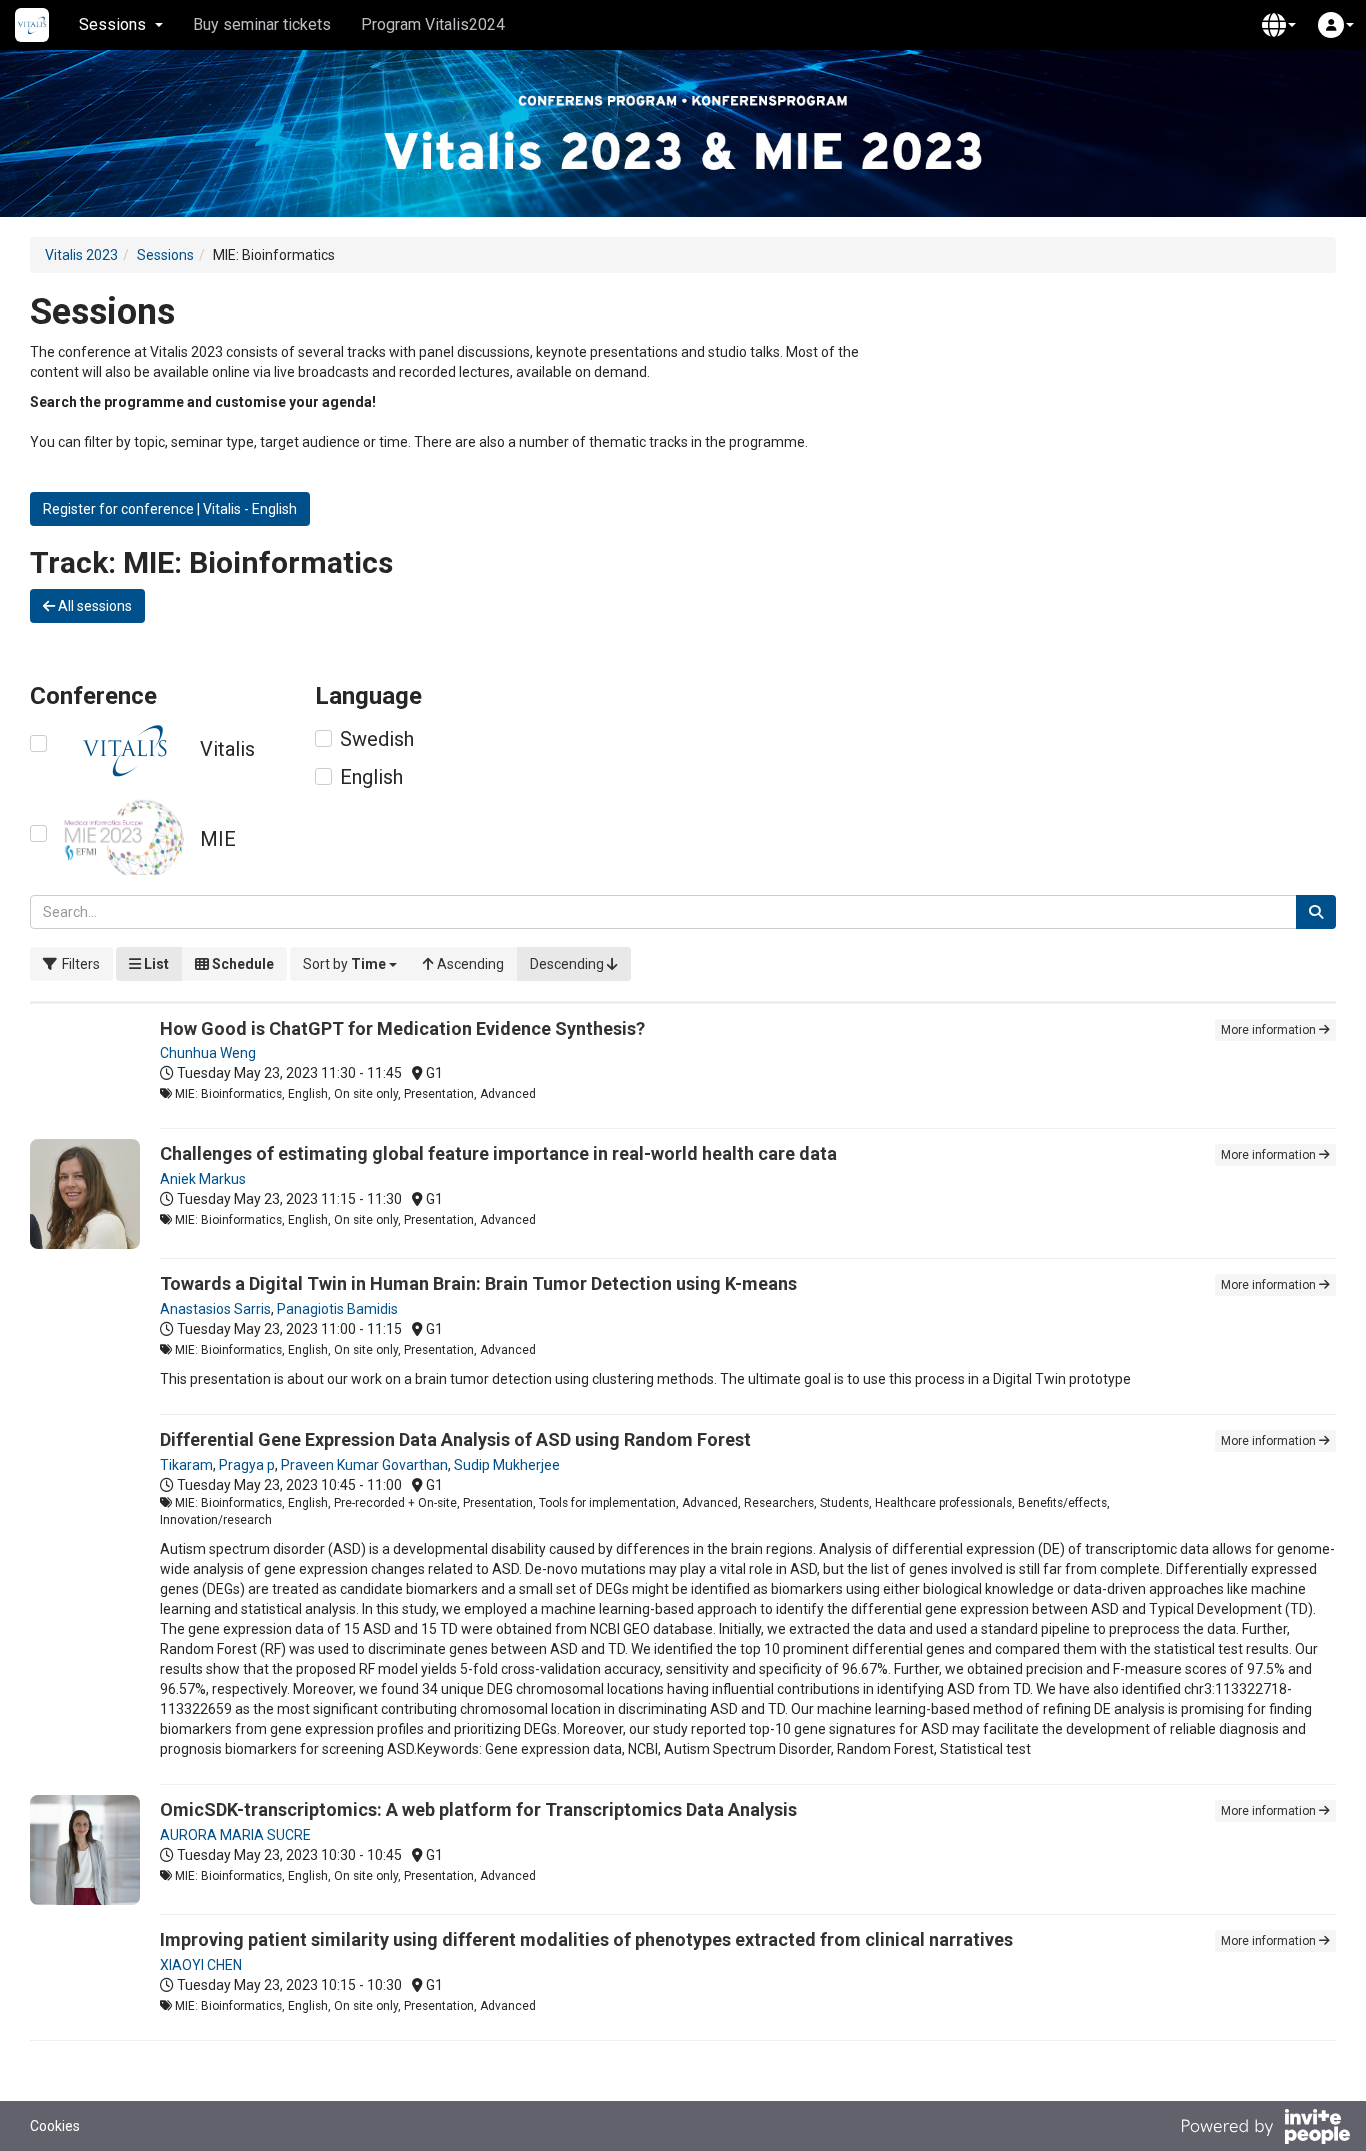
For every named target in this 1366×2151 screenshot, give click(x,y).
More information (1270, 1030)
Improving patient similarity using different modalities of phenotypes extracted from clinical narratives (586, 1939)
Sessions (165, 255)
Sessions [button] (112, 24)
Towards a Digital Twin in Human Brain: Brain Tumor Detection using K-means (478, 1283)
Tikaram (186, 1465)
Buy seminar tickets (262, 24)
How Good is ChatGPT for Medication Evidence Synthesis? (402, 1028)
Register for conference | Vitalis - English (170, 509)
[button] (1279, 25)
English (371, 777)
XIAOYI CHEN (201, 1965)
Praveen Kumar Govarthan (364, 1465)
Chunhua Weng (208, 1053)
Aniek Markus (203, 1179)
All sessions (93, 606)
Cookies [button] (55, 2126)
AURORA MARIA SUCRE (235, 1835)
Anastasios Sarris (215, 1309)
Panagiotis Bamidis (337, 1309)
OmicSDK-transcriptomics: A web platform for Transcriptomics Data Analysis (478, 1809)
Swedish (377, 739)
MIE (218, 839)
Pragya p (247, 1465)
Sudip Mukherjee (507, 1465)
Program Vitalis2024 (433, 24)
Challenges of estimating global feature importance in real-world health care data (498, 1153)
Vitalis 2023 (81, 255)
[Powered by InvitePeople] (1265, 2129)
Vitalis (227, 749)
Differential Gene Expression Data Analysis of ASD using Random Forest (455, 1439)
